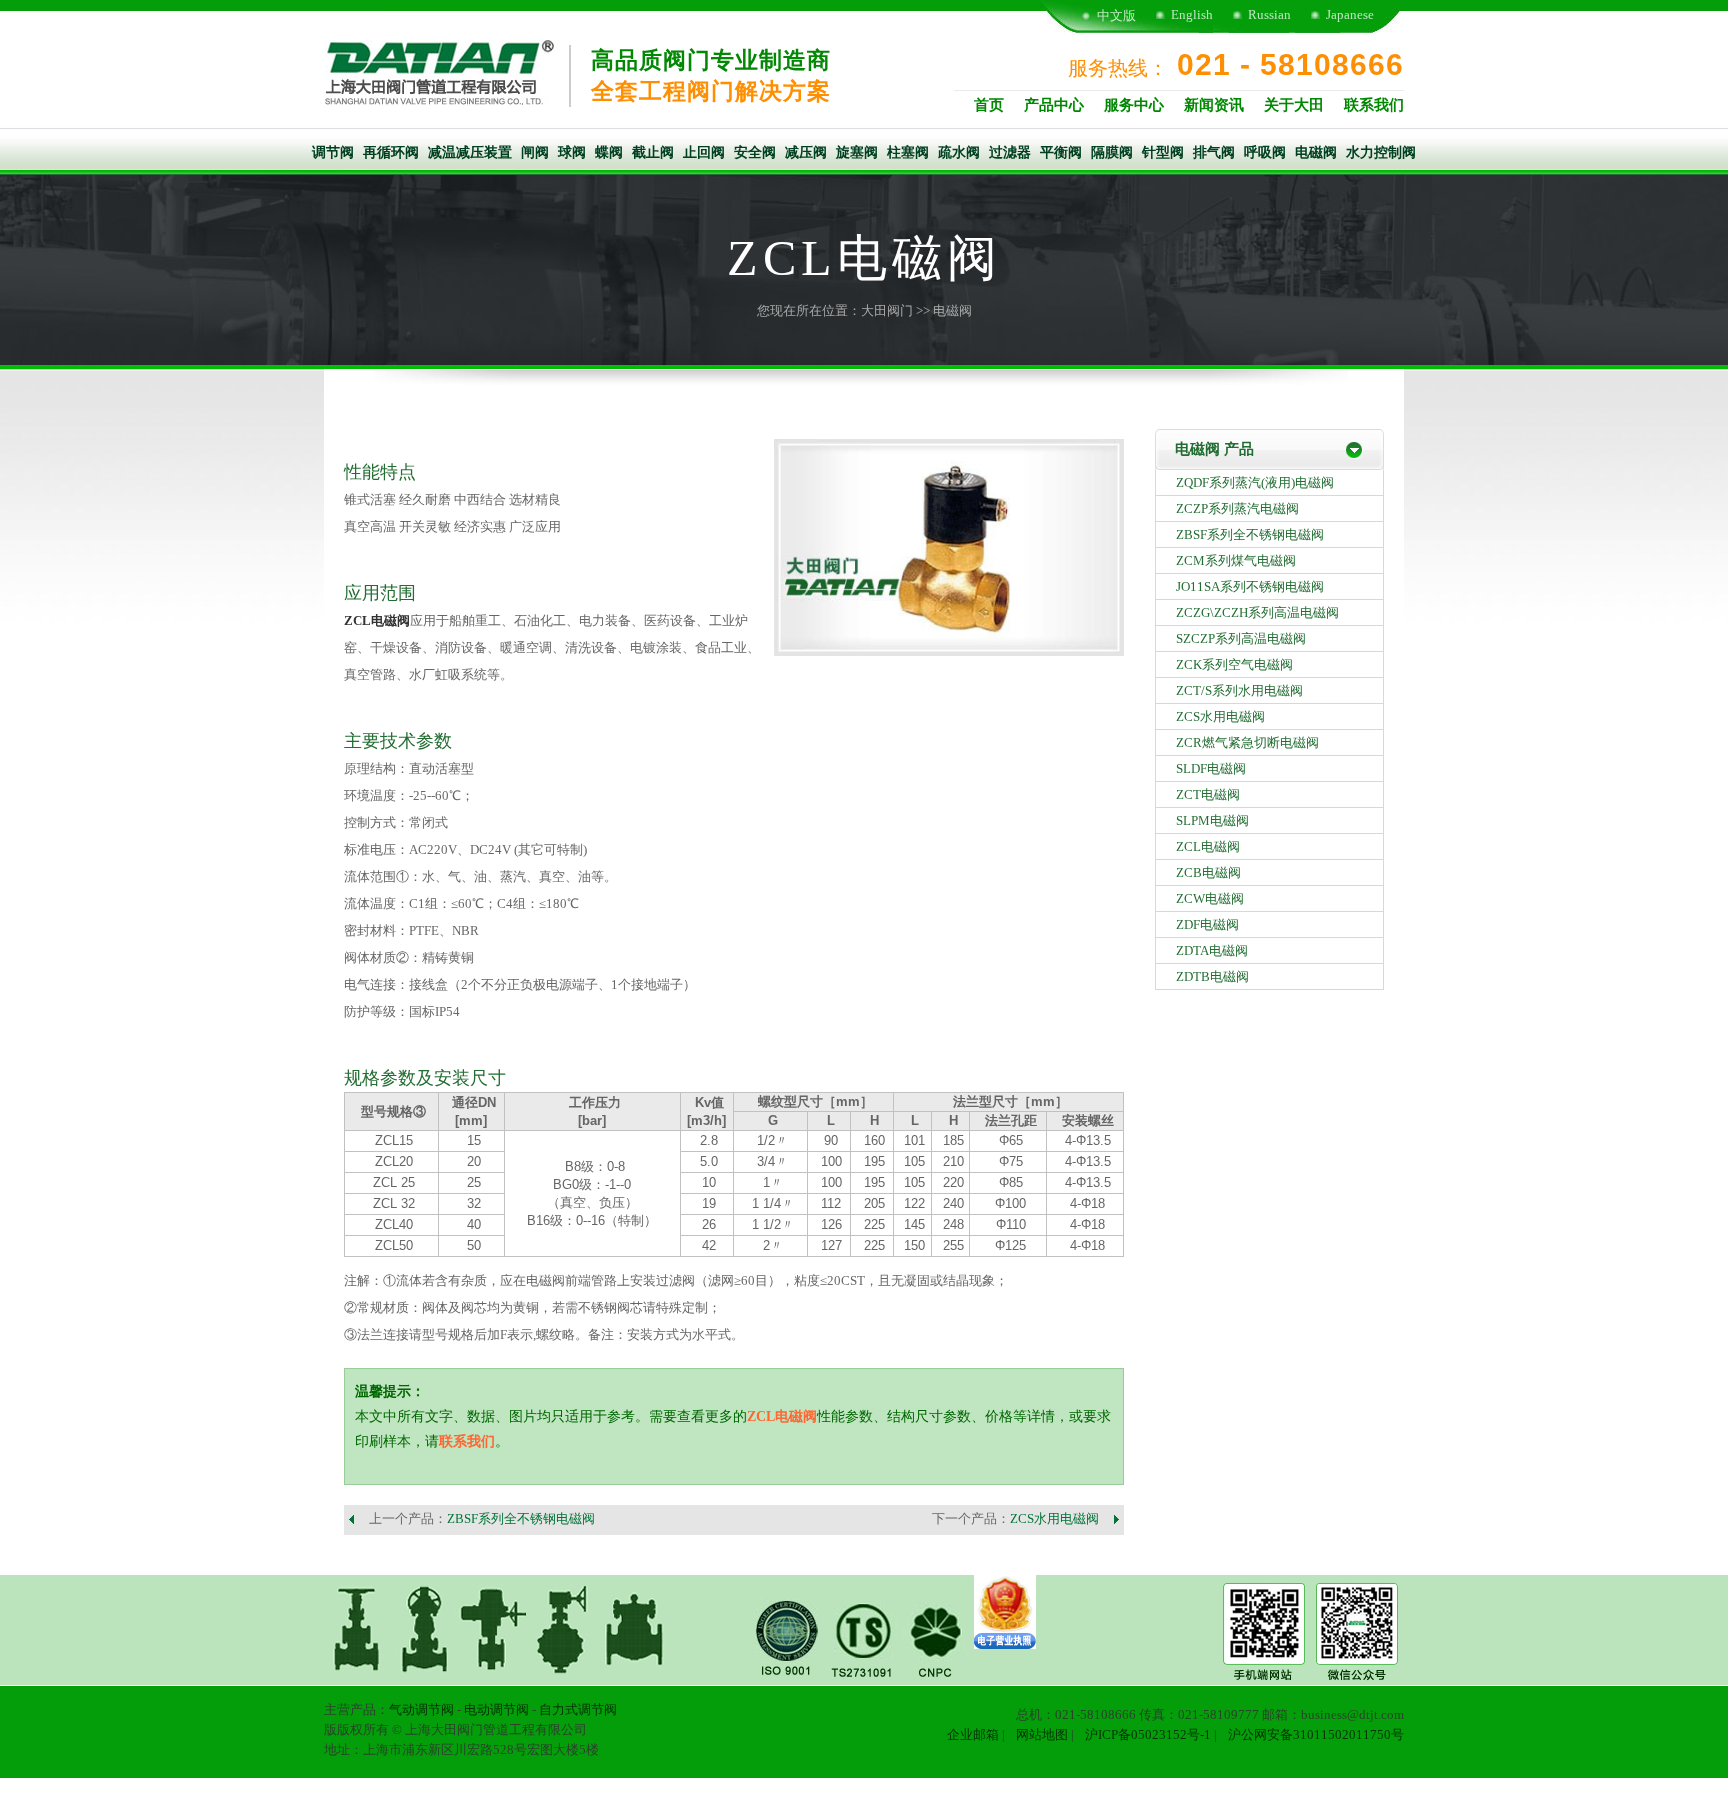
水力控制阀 (1381, 152)
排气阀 (1214, 152)
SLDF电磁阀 (1211, 768)
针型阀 (1163, 152)
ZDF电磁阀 (1207, 924)
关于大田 (1294, 105)
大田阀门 (887, 310)
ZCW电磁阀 (1210, 898)
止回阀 (704, 152)
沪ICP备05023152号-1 (1148, 1734)
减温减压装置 (470, 152)
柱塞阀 (908, 152)
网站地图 (1042, 1734)
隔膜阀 (1112, 152)
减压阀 (806, 152)
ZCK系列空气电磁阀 (1234, 664)
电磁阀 (1316, 152)
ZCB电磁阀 (1208, 872)
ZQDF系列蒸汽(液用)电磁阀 (1255, 482)
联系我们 (1374, 105)
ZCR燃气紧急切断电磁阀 (1247, 742)
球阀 (572, 152)
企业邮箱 (973, 1734)
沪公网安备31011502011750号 (1316, 1734)
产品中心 (1054, 105)
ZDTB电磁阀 (1212, 976)
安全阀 (755, 152)
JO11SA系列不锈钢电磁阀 (1250, 586)
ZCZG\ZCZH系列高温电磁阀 (1257, 612)
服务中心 (1134, 105)
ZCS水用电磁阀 (1054, 1518)
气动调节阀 (421, 1709)
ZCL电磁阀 (377, 620)
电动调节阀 (496, 1709)
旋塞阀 (857, 152)
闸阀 (535, 152)
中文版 (1116, 15)
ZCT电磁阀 (1208, 794)
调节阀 (333, 152)
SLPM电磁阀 (1212, 820)
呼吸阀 (1265, 152)
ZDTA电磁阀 (1212, 950)
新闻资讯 (1214, 105)
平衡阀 (1061, 152)
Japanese (1350, 14)
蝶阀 (609, 152)
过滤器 (1010, 152)
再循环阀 (391, 152)
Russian (1269, 14)
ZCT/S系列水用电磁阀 (1239, 690)
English (1192, 14)
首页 (989, 105)
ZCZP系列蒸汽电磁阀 (1237, 508)
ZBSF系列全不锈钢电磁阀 (521, 1518)
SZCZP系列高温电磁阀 (1241, 638)
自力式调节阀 (578, 1709)
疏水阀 (959, 152)
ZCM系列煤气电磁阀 (1236, 560)
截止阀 (653, 152)
